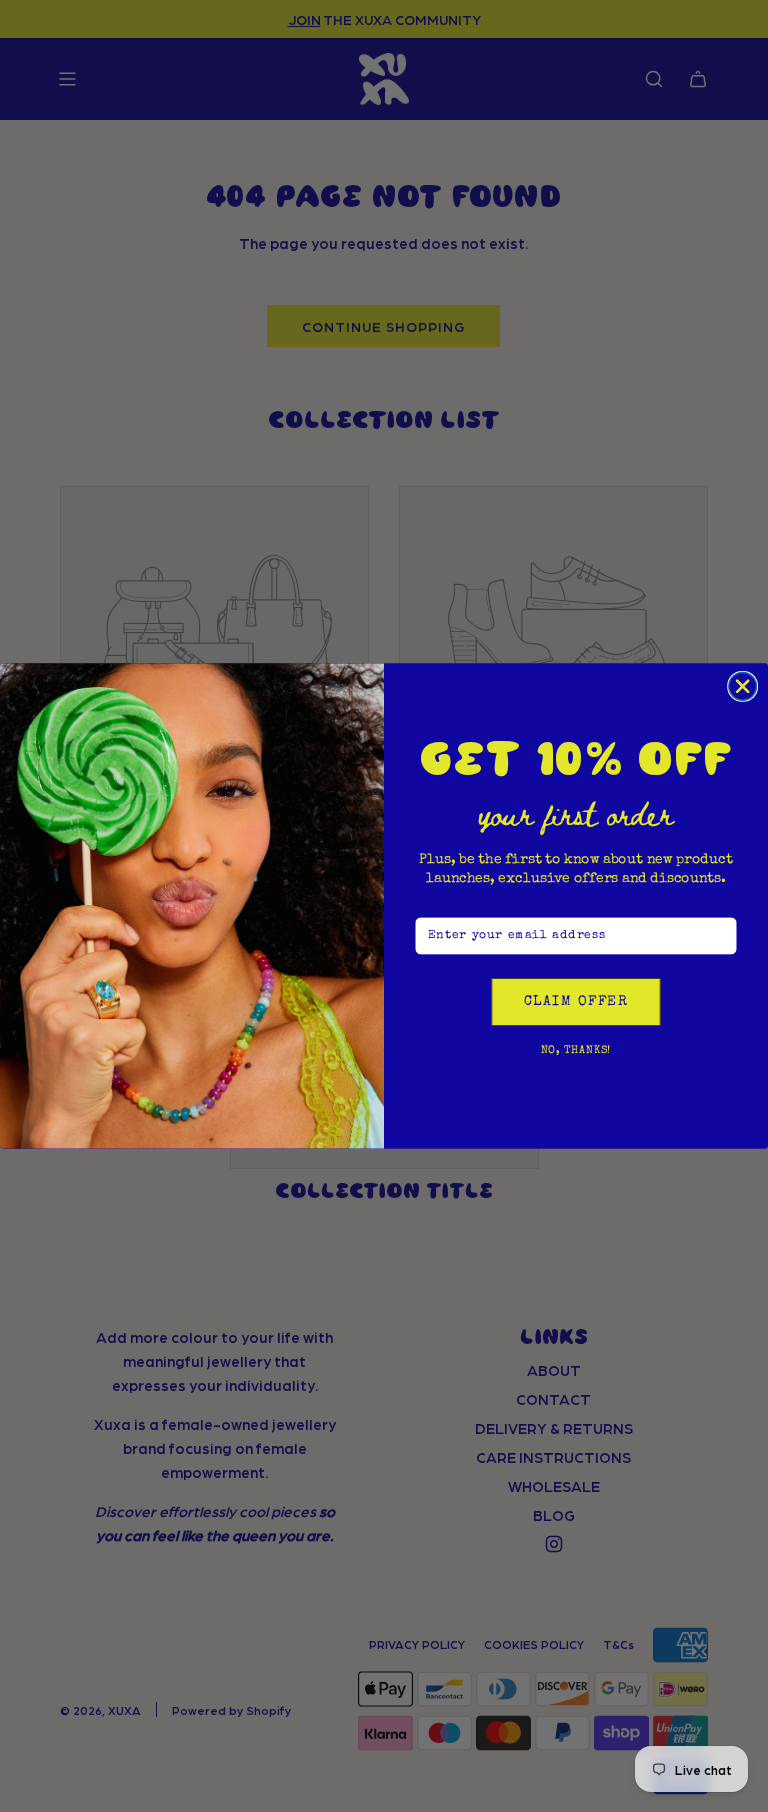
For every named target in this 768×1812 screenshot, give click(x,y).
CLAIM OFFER (576, 1002)
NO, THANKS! (576, 1050)
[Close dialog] (743, 687)
